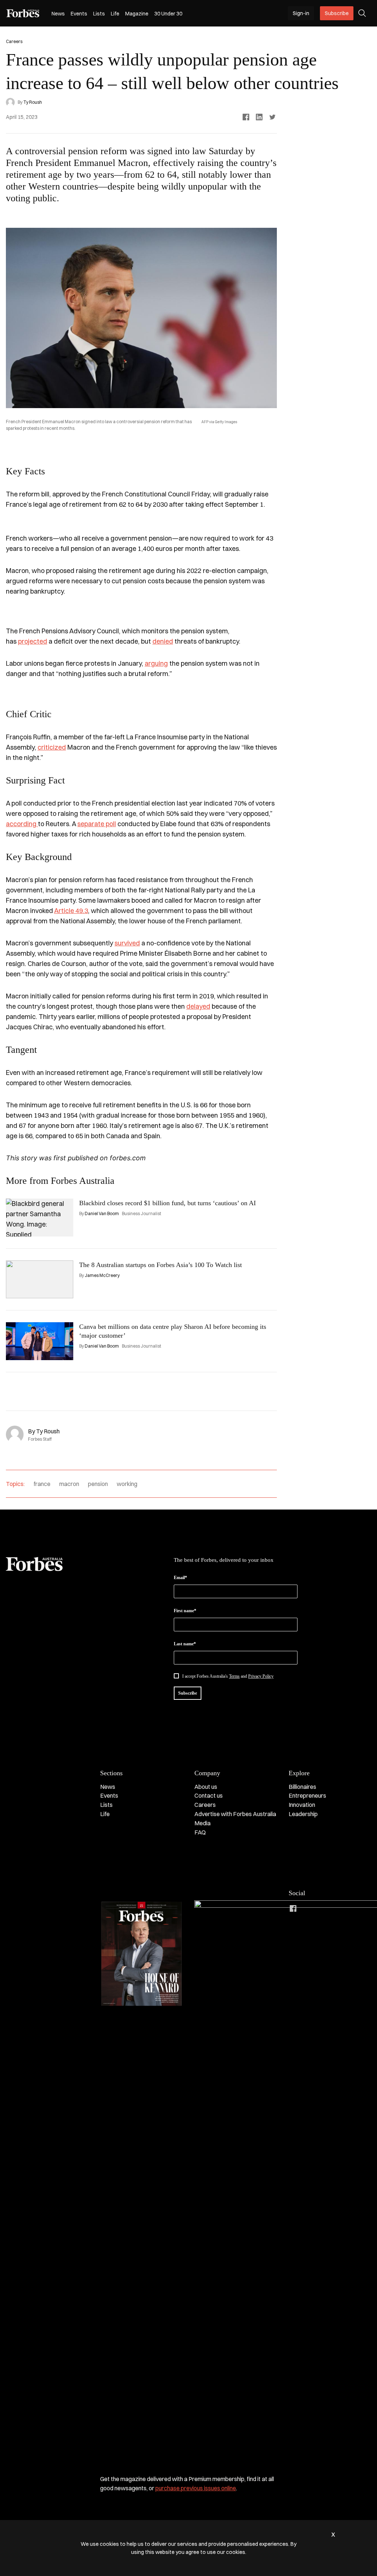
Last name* (185, 1644)
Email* (180, 1578)
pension (98, 1484)
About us (206, 1787)
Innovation (302, 1805)
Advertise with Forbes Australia (235, 1814)
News (58, 14)
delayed (198, 1006)
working (127, 1484)
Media (202, 1823)
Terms (234, 1676)
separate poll (97, 824)
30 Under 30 (168, 14)
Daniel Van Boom (102, 1213)
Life (115, 14)
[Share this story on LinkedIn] (259, 117)
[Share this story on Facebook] (246, 117)
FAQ (200, 1832)
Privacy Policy (261, 1676)
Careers (205, 1805)
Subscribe (337, 13)
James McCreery (102, 1275)
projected (33, 641)
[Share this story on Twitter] (272, 117)
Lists (99, 14)
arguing (156, 663)
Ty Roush (33, 102)
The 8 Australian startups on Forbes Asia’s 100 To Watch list (161, 1265)
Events (79, 14)
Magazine (137, 14)
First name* (185, 1611)
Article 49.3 (71, 911)
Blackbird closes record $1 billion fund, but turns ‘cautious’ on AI (168, 1203)
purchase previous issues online (196, 2488)
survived (127, 943)
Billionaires (302, 1787)
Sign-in (301, 13)
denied (163, 641)
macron (69, 1484)
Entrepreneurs (307, 1795)
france (42, 1484)
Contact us (209, 1795)
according (22, 824)
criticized (52, 747)
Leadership (303, 1814)
